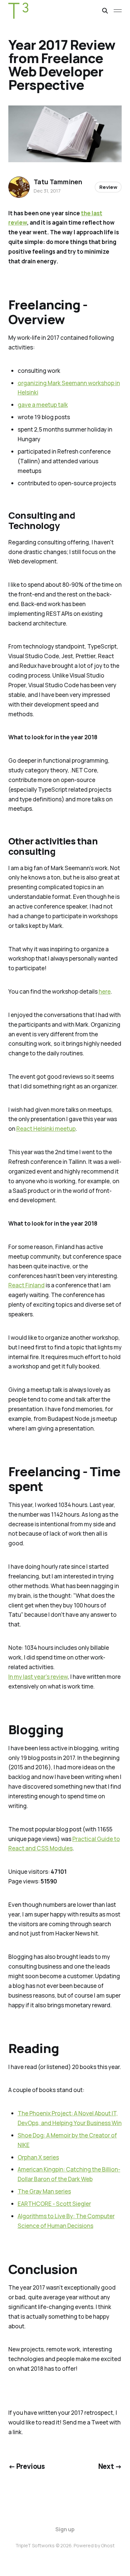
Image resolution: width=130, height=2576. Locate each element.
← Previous (27, 2466)
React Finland (26, 1285)
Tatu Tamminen (58, 182)
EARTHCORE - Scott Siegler (54, 2204)
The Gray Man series (44, 2191)
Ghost (108, 2545)
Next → (110, 2466)
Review (108, 187)
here (105, 991)
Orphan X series (38, 2157)
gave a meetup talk (43, 405)
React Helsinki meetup (46, 1129)
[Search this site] (105, 11)
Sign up (65, 2529)
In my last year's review (38, 1677)
